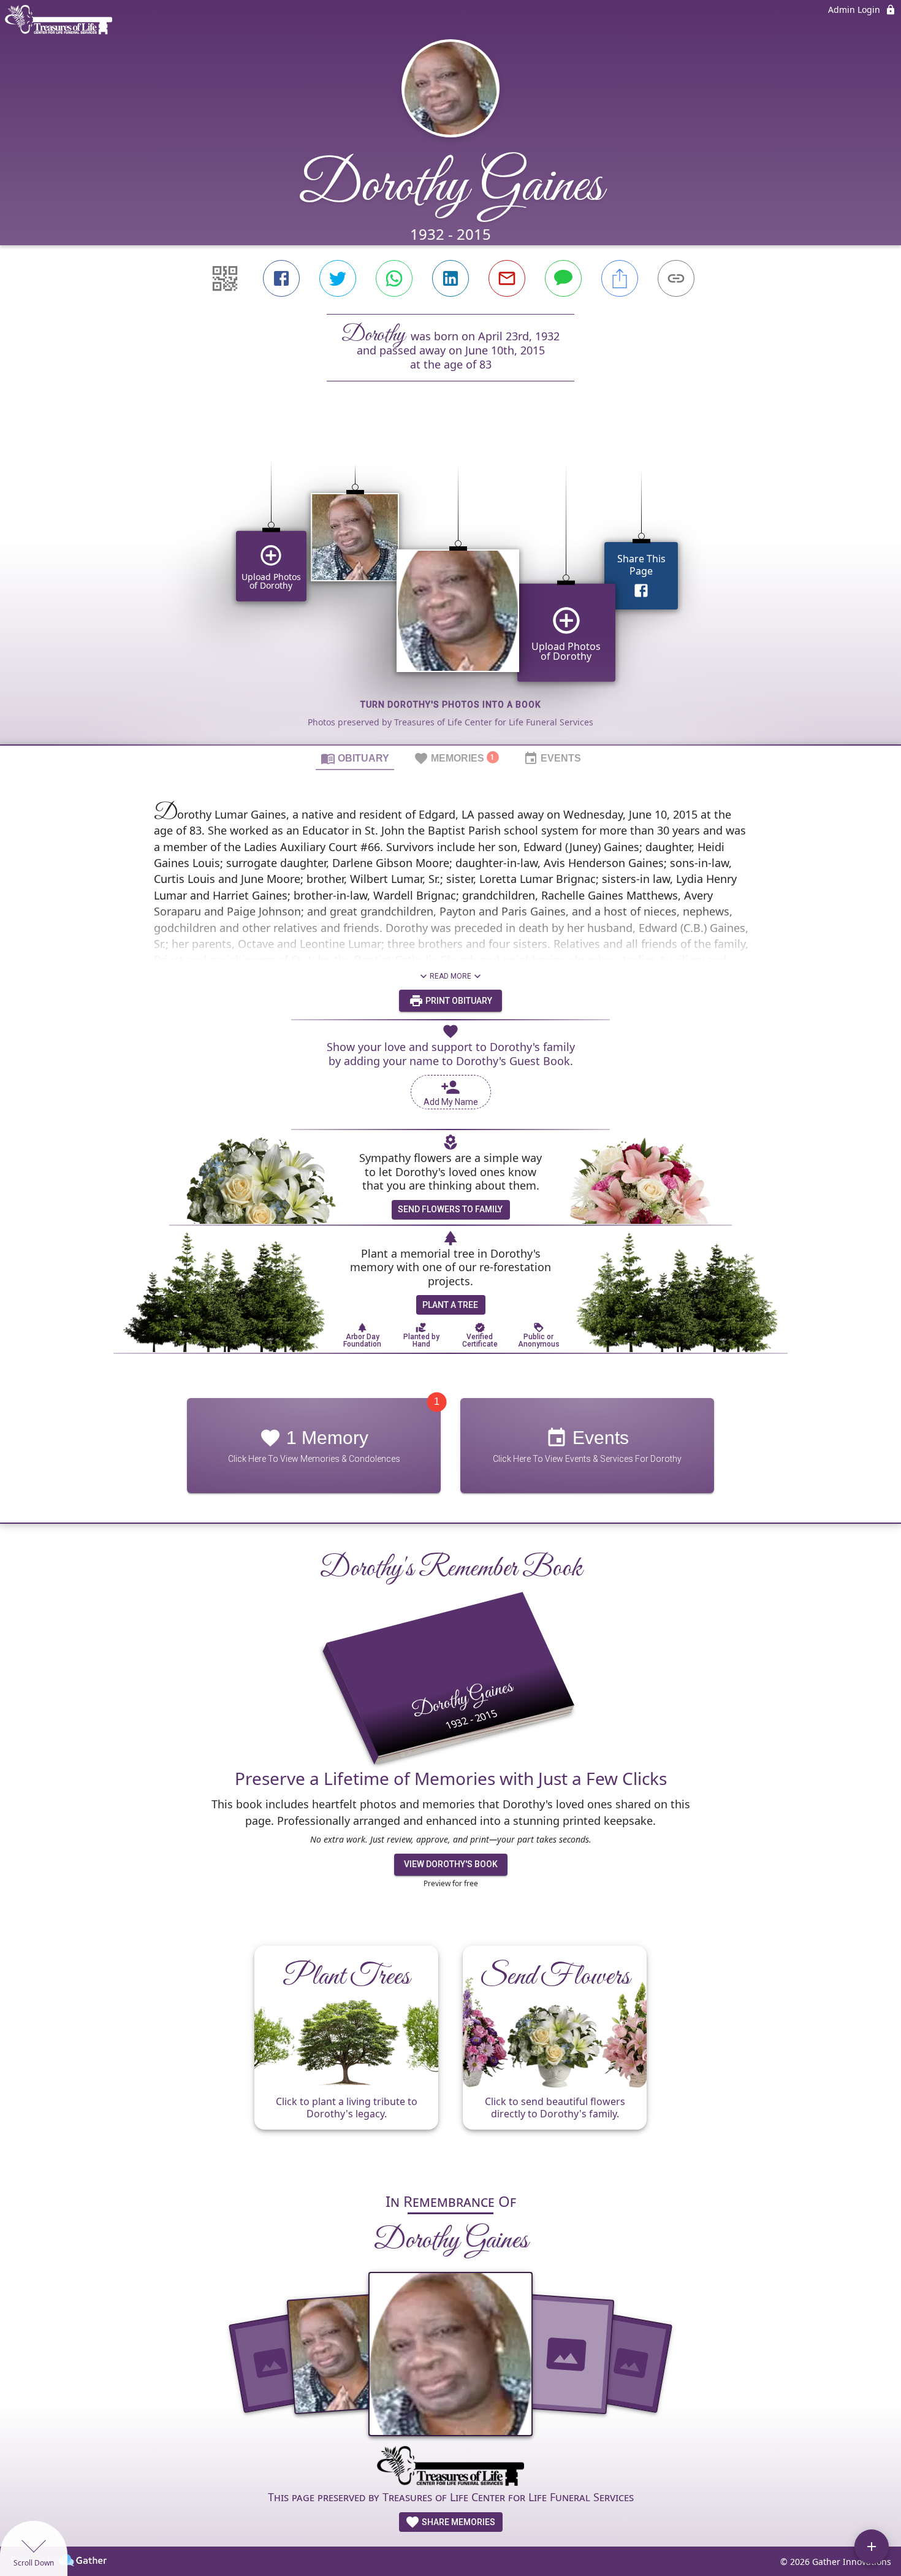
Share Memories (458, 2522)
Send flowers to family (450, 1209)
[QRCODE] (225, 278)
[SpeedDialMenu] (872, 2547)
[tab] (355, 758)
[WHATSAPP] (394, 278)
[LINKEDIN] (450, 278)
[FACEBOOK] (281, 278)
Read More (450, 976)
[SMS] (563, 278)
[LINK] (676, 278)
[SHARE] (620, 278)
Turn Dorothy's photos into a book (451, 705)
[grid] (450, 584)
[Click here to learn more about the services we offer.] (450, 2467)
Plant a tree (450, 1305)
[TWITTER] (338, 278)
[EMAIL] (507, 278)
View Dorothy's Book (451, 1864)
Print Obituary (458, 1001)
